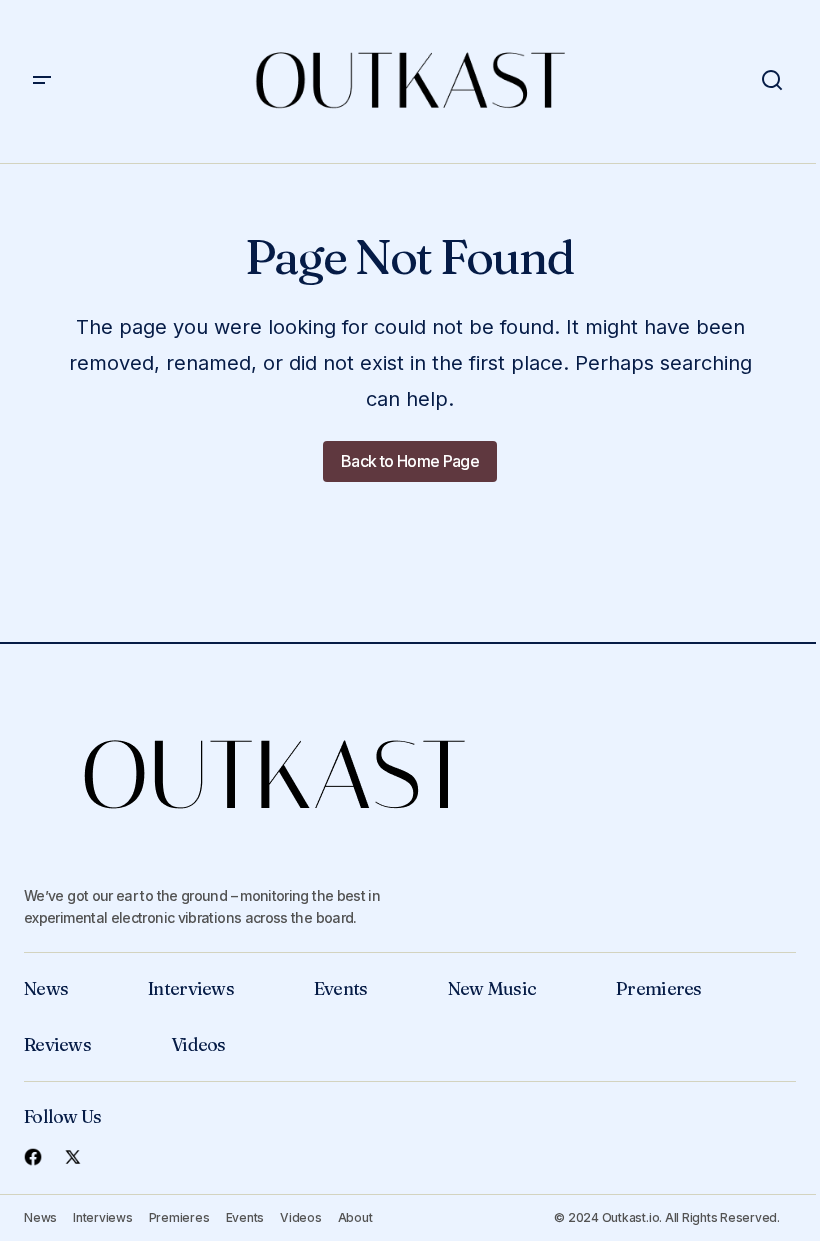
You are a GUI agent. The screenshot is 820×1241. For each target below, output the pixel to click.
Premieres (659, 988)
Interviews (191, 988)
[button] (42, 81)
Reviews (57, 1044)
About (355, 1217)
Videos (198, 1044)
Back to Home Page (410, 461)
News (46, 988)
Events (341, 988)
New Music (492, 988)
